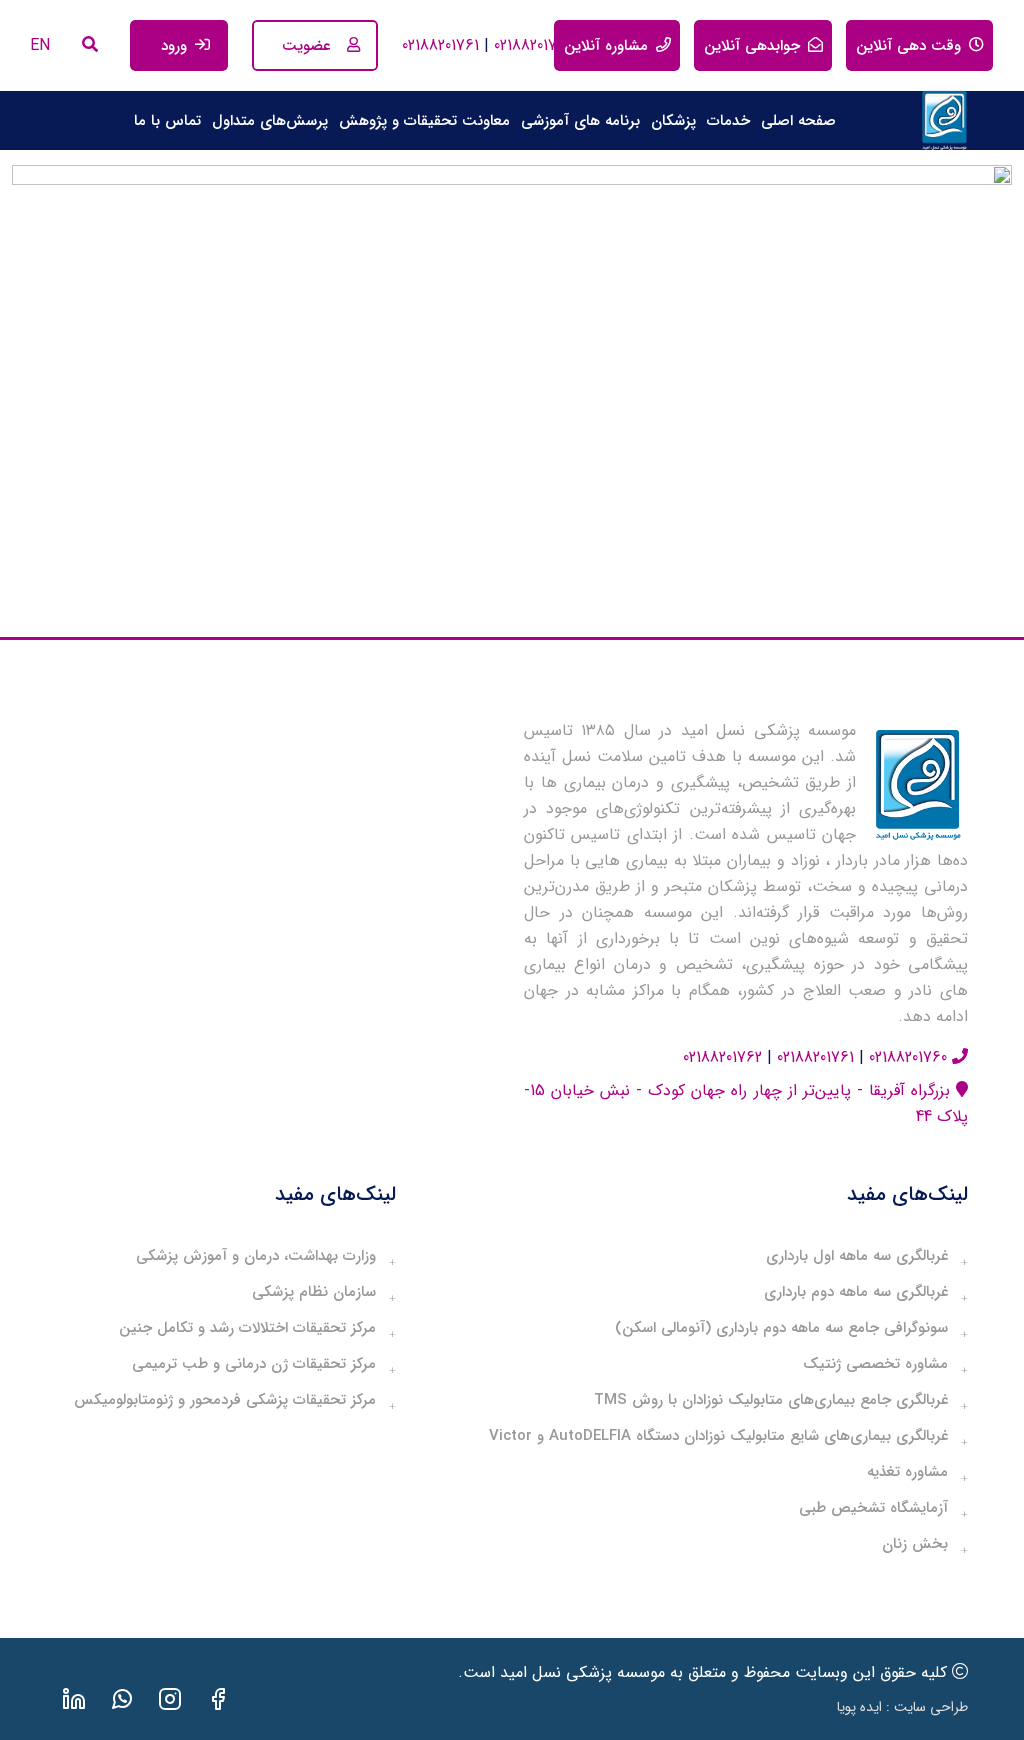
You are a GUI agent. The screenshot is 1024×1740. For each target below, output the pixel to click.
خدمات (728, 121)
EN (40, 45)
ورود (174, 46)
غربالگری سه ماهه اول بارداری (857, 1256)
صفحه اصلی (798, 121)
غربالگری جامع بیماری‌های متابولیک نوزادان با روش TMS (771, 1400)
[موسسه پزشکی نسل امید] (944, 121)
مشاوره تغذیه (907, 1472)
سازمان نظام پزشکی (314, 1292)
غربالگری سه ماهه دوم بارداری (856, 1292)
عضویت (306, 46)
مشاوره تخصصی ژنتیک (875, 1364)
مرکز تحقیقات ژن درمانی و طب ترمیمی (254, 1364)
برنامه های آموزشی (580, 121)
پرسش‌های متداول (270, 121)
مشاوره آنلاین (606, 46)
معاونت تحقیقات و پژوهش (424, 121)
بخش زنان (915, 1544)
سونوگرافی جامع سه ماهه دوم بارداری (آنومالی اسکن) (781, 1328)
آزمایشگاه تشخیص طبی (873, 1508)
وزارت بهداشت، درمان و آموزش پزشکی (256, 1256)
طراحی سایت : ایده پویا (902, 1707)
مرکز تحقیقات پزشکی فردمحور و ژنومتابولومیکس (225, 1400)
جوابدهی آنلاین (752, 46)
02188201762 (722, 1057)
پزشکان (673, 121)
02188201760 (530, 45)
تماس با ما (167, 121)
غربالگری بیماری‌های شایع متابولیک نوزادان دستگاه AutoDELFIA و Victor (718, 1436)
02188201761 (440, 45)
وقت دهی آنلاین (908, 46)
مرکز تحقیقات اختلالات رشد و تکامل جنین (247, 1328)
